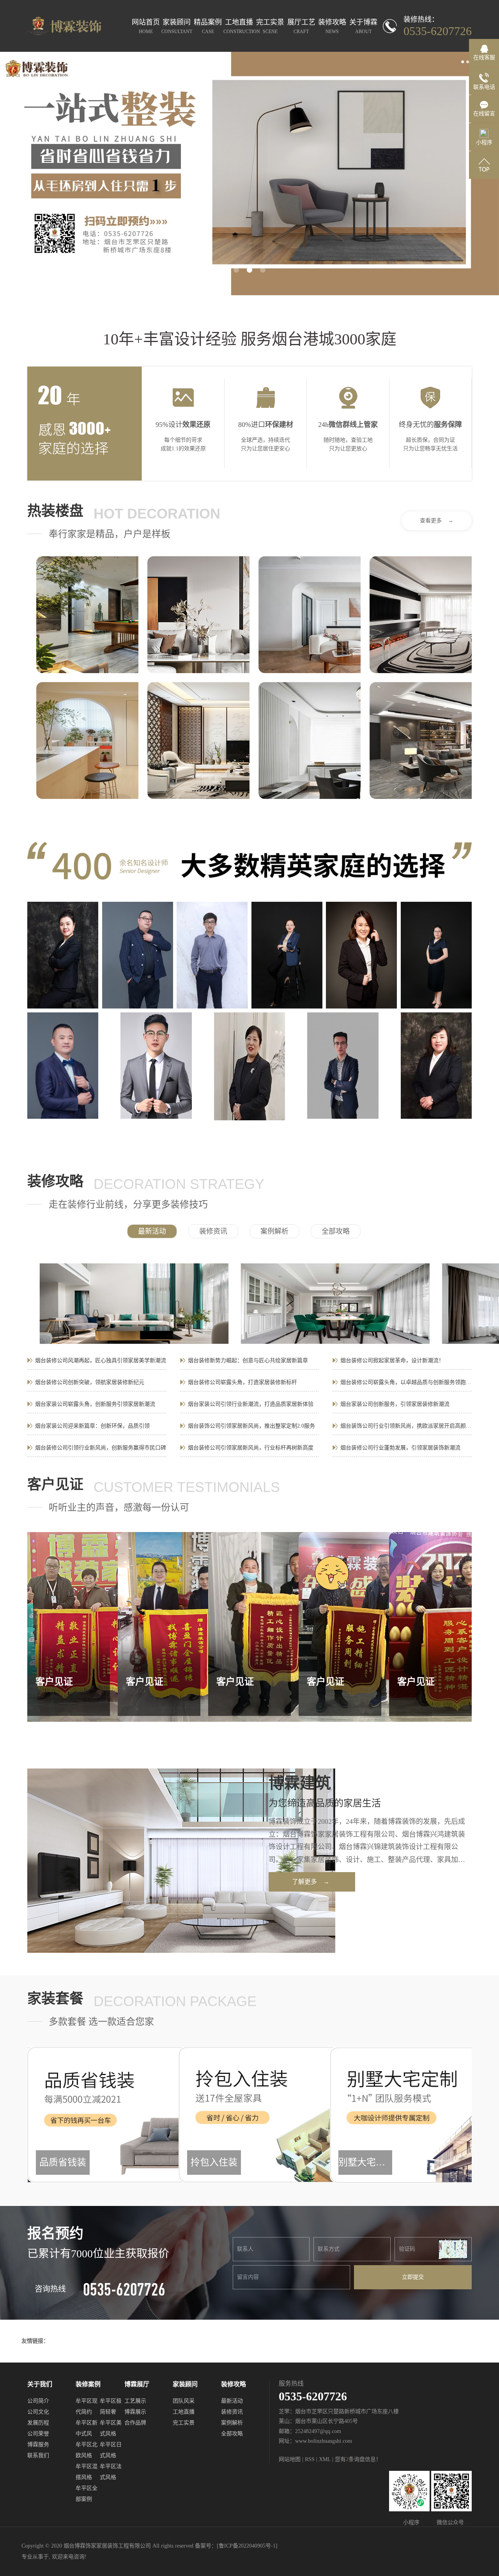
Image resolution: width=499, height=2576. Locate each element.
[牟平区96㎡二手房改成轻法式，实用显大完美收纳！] (310, 615)
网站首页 (146, 26)
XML (325, 2459)
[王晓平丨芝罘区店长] (63, 955)
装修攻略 (332, 26)
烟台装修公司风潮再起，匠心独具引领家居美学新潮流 (101, 1360)
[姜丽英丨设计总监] (436, 955)
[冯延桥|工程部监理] (156, 1066)
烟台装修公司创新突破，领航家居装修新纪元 (90, 1382)
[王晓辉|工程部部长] (212, 955)
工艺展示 (135, 2401)
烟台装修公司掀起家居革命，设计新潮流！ (392, 1360)
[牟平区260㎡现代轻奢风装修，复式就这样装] (310, 741)
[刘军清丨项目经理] (63, 1066)
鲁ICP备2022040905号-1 (247, 2546)
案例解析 (274, 1231)
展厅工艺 (301, 26)
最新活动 (152, 1231)
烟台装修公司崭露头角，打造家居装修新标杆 (242, 1382)
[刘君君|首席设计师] (361, 955)
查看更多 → (437, 521)
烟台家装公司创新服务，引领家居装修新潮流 (395, 1404)
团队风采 (184, 2401)
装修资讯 (213, 1231)
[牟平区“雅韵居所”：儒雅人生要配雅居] (198, 615)
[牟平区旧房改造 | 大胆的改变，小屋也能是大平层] (87, 741)
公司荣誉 (38, 2434)
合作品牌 (135, 2423)
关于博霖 (363, 26)
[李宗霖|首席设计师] (343, 1066)
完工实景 (270, 26)
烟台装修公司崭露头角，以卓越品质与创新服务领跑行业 (406, 1382)
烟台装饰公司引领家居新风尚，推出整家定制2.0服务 (251, 1426)
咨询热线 (50, 2289)
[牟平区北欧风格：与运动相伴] (87, 615)
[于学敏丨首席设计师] (287, 955)
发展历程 (38, 2423)
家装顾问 (177, 26)
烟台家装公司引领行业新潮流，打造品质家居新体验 (251, 1404)
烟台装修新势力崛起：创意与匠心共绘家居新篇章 (248, 1360)
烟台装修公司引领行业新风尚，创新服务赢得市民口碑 (101, 1448)
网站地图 (290, 2459)
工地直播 (239, 26)
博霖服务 (38, 2445)
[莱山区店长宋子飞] (138, 955)
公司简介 (38, 2401)
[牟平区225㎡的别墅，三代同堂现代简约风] (421, 615)
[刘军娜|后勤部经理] (249, 1066)
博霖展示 (135, 2412)
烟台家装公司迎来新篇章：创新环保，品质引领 (92, 1426)
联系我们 (38, 2455)
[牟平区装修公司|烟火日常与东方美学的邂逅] (198, 741)
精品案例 (208, 26)
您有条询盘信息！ (358, 2459)
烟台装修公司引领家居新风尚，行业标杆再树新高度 (251, 1448)
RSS (310, 2459)
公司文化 (38, 2412)
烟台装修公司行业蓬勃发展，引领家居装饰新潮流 (400, 1448)
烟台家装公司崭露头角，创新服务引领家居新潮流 (95, 1404)
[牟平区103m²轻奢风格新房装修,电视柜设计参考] (421, 741)
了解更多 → (311, 1882)
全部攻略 (336, 1231)
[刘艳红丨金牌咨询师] (436, 1066)
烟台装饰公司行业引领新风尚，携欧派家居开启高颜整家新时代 (406, 1426)
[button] (236, 270)
